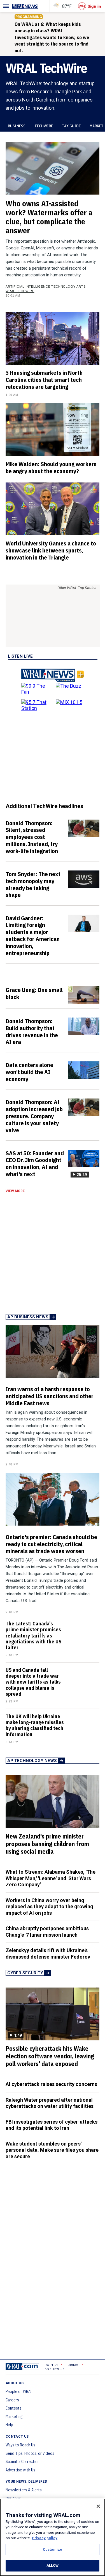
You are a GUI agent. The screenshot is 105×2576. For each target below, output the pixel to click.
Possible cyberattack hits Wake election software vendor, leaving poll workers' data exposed (50, 2056)
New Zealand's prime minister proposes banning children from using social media (47, 1844)
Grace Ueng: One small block (34, 993)
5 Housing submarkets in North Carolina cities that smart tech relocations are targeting (44, 380)
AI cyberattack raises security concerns (51, 2084)
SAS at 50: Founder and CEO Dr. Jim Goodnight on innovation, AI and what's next (35, 1164)
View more (15, 1191)
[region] (53, 2537)
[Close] (98, 2506)
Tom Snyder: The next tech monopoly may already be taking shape (33, 884)
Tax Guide (71, 126)
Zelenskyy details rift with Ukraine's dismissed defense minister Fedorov (48, 1954)
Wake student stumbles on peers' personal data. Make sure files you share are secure (52, 2150)
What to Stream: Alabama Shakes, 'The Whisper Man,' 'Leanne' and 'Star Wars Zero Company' (51, 1878)
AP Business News (28, 1317)
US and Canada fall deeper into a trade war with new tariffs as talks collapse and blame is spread (33, 1682)
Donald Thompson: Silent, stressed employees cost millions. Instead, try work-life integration (32, 837)
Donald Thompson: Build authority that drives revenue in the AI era (32, 1031)
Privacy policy (45, 2538)
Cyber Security (25, 1973)
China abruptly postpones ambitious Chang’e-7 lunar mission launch (47, 1932)
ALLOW (53, 2565)
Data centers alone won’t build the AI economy (29, 1072)
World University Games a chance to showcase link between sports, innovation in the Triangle (51, 550)
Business (17, 126)
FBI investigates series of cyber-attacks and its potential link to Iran (52, 2125)
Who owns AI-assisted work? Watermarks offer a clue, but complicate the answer (49, 217)
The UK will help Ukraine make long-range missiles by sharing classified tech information (35, 1725)
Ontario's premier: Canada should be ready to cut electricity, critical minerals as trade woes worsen (51, 1544)
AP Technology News (32, 1761)
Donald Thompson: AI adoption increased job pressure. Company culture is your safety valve (34, 1116)
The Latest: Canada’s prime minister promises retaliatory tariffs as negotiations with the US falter (33, 1636)
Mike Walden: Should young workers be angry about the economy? (51, 467)
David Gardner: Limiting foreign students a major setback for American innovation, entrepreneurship (33, 935)
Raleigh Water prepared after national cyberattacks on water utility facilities (50, 2103)
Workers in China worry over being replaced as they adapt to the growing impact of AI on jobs (49, 1907)
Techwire (44, 126)
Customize (53, 2549)
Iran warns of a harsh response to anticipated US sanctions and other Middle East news (50, 1396)
